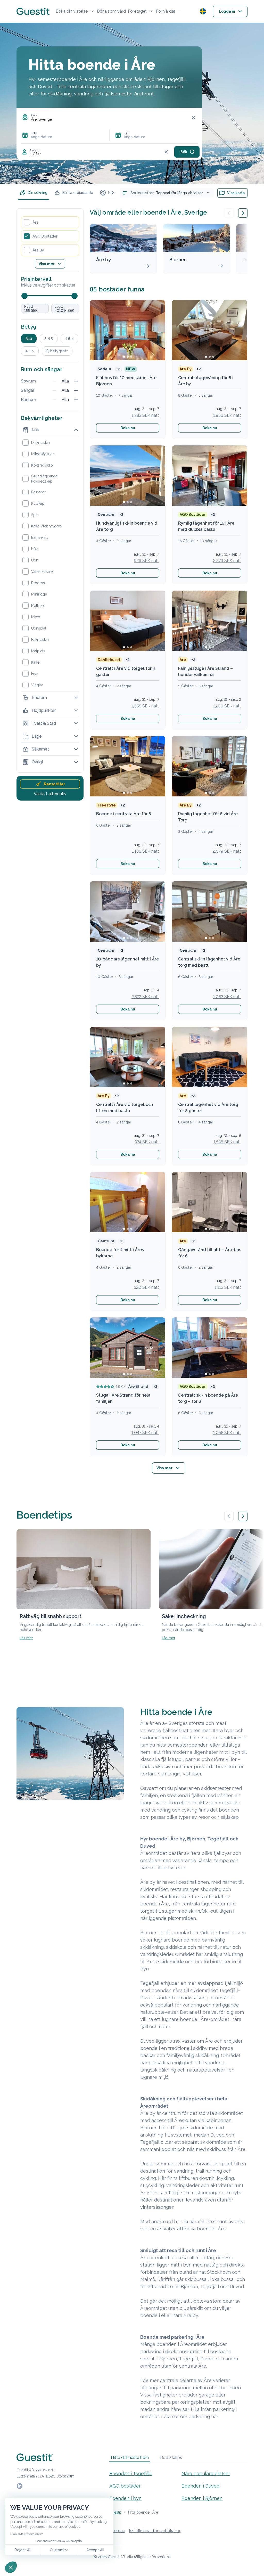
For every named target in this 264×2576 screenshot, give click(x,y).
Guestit (115, 2512)
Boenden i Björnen (202, 2498)
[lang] (203, 11)
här (215, 2416)
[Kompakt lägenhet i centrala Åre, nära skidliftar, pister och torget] (128, 1202)
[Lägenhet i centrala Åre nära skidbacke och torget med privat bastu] (210, 1348)
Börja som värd (111, 11)
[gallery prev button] (229, 1516)
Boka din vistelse (72, 11)
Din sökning (38, 193)
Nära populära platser (206, 2473)
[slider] (24, 296)
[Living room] (128, 766)
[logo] (33, 11)
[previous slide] (229, 213)
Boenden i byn (125, 2498)
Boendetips (171, 2457)
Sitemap (117, 2531)
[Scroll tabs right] (113, 192)
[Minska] (54, 381)
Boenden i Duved (200, 2486)
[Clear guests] (166, 152)
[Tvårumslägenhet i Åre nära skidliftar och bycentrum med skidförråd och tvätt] (210, 1202)
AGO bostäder (125, 2486)
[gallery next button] (243, 1516)
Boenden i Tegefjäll (131, 2473)
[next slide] (243, 213)
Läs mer (26, 1638)
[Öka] (76, 381)
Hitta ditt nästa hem (130, 2457)
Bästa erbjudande (78, 193)
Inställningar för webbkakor (155, 2531)
